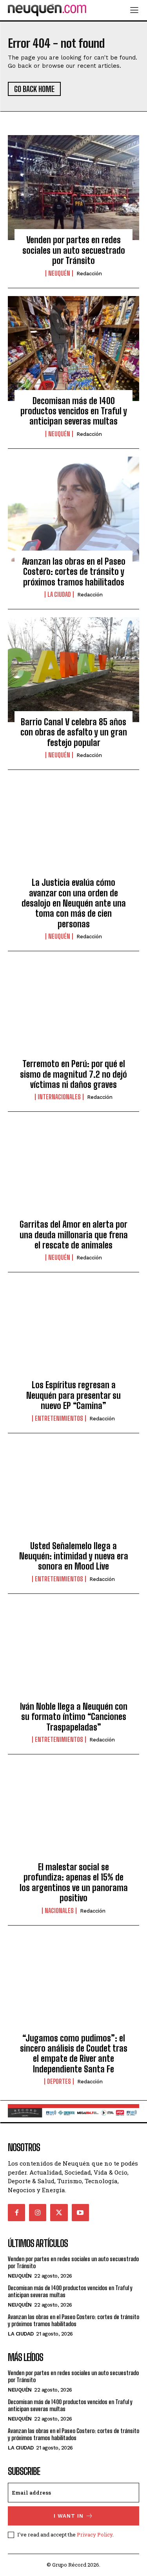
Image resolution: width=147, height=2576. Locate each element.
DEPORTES (59, 2081)
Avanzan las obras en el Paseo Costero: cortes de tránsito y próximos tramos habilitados (74, 572)
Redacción (89, 274)
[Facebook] (16, 2213)
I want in (69, 2516)
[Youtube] (80, 2213)
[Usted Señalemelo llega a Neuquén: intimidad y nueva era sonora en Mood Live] (73, 1494)
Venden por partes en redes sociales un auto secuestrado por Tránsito (74, 250)
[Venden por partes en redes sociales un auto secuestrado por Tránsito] (73, 188)
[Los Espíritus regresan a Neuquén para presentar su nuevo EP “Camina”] (73, 1333)
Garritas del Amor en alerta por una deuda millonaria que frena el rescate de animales (74, 1235)
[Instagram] (38, 2213)
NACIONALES (59, 1911)
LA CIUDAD (59, 594)
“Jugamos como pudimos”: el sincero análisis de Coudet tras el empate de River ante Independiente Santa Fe (74, 2054)
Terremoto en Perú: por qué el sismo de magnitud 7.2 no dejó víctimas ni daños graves (73, 1074)
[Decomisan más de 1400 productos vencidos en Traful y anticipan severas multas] (73, 349)
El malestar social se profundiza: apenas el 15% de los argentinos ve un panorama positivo (74, 1882)
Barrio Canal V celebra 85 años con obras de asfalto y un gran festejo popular (74, 732)
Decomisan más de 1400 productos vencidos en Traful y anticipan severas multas (74, 411)
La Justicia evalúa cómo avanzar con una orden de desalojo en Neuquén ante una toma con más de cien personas (74, 903)
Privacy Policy (95, 2534)
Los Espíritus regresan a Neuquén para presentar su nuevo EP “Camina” (73, 1395)
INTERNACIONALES (59, 1097)
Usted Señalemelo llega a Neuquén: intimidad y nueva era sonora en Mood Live (74, 1556)
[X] (59, 2213)
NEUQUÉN (59, 273)
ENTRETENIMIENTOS (59, 1418)
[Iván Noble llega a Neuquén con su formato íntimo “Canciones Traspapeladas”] (73, 1654)
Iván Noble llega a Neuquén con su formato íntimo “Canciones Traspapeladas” (74, 1717)
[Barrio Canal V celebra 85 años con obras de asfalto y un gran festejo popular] (73, 670)
